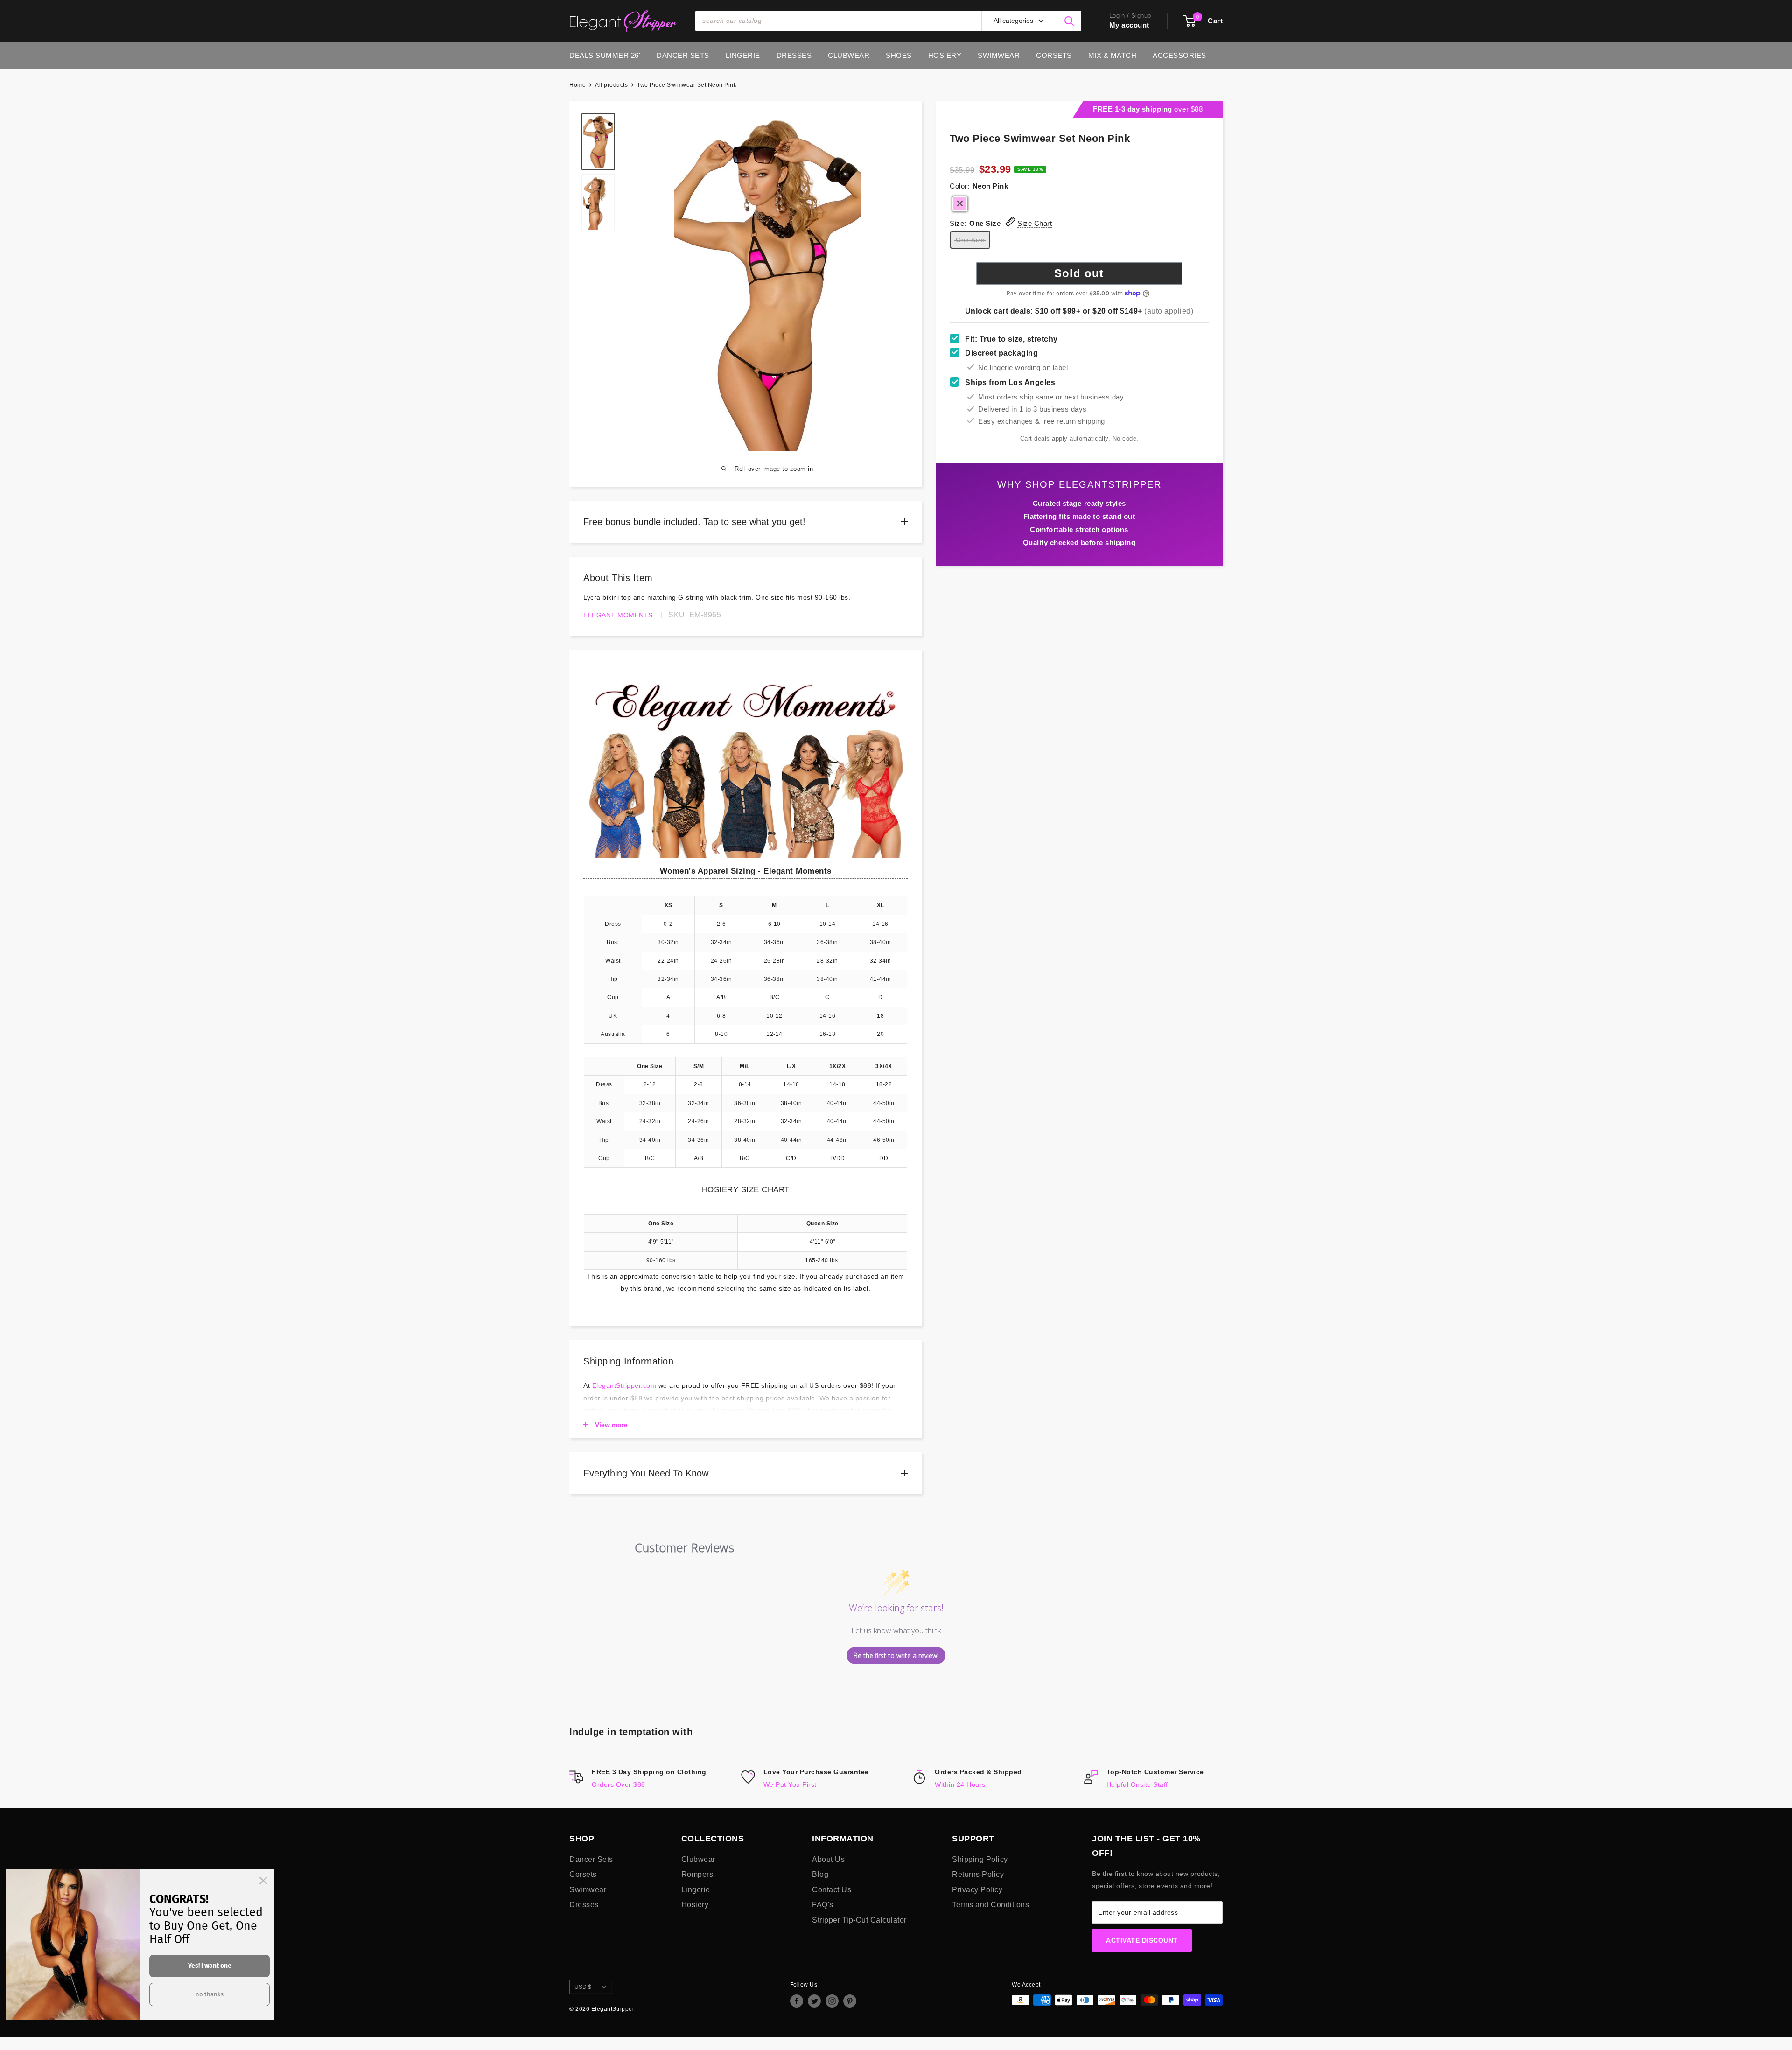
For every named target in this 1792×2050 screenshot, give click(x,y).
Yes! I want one (210, 1966)
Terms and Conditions (990, 1905)
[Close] (263, 1881)
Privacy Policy (977, 1890)
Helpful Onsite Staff (1138, 1784)
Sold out (1079, 273)
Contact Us (832, 1890)
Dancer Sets (683, 55)
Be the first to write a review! (896, 1655)
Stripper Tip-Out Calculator (859, 1920)
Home (577, 85)
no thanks (210, 1994)
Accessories (1179, 55)
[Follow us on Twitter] (814, 2001)
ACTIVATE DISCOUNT (1142, 1940)
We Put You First (790, 1784)
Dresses (794, 55)
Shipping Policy (980, 1859)
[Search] (1070, 21)
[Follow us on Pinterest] (850, 2001)
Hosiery (945, 55)
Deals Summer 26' (605, 55)
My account (1129, 25)
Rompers (697, 1874)
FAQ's (823, 1905)
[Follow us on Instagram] (832, 2001)
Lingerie (743, 55)
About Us (828, 1859)
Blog (820, 1874)
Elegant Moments (618, 615)
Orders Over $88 (619, 1784)
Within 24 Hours (960, 1784)
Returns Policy (978, 1874)
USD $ (583, 1987)
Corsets (1054, 55)
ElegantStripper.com (624, 1385)
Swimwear (999, 55)
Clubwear (849, 55)
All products (611, 85)
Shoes (899, 55)
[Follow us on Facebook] (797, 2001)
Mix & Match (1113, 55)
